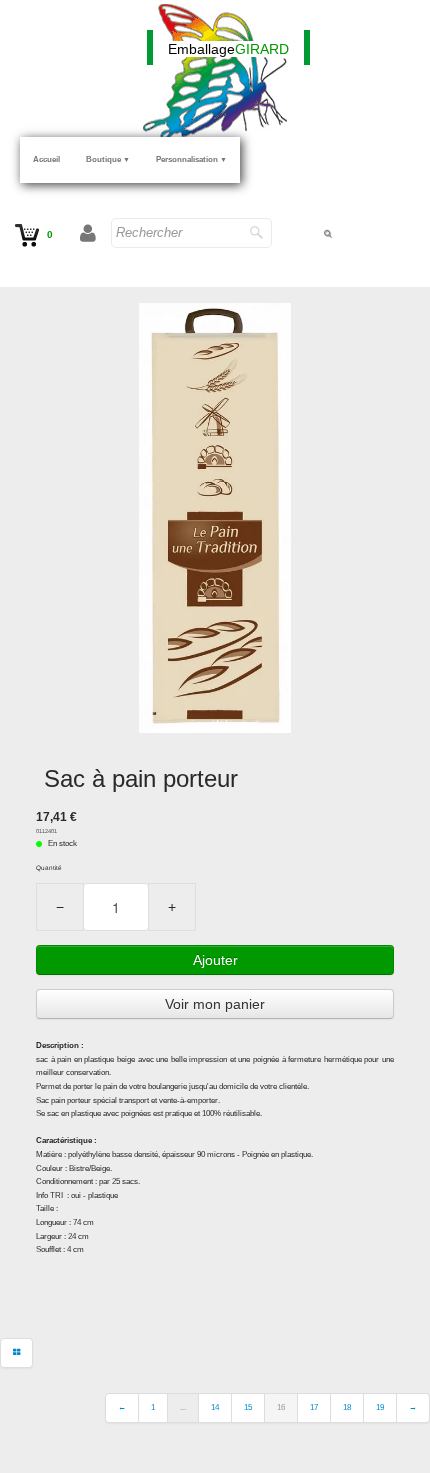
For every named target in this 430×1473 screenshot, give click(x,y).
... (183, 1407)
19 (380, 1407)
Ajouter (215, 960)
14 (215, 1407)
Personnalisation (191, 159)
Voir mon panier (215, 1004)
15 (248, 1407)
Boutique (108, 159)
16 (281, 1407)
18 (347, 1407)
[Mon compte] (88, 235)
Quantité (49, 867)
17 (314, 1407)
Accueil (46, 159)
